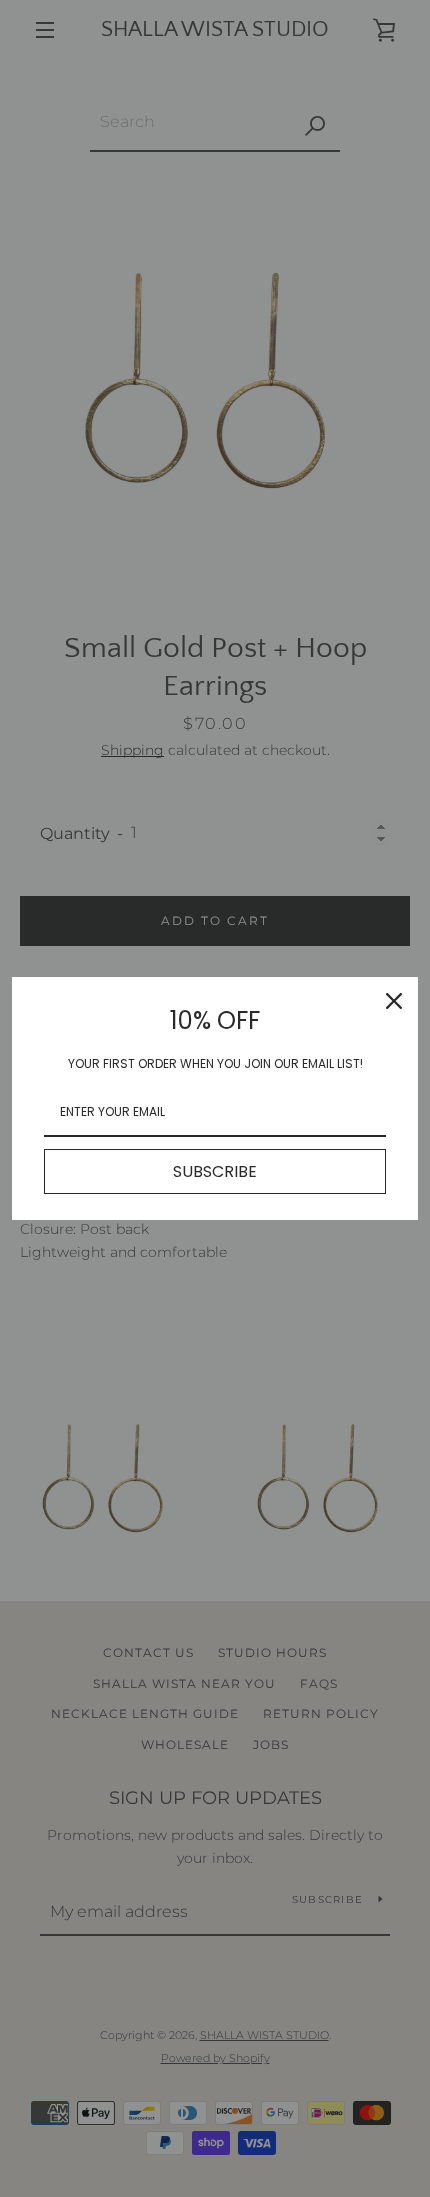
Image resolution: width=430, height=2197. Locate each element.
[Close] (394, 1001)
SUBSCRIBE (215, 1171)
